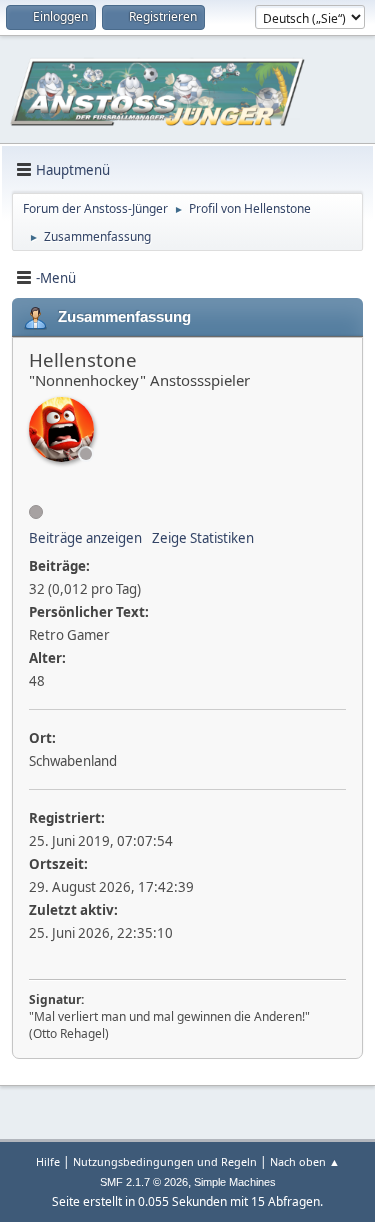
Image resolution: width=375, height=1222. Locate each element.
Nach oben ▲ (305, 1161)
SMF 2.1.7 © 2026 (144, 1182)
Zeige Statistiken (203, 538)
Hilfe (48, 1161)
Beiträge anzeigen (85, 538)
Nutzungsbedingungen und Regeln (165, 1161)
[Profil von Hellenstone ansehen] (61, 429)
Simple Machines (235, 1182)
